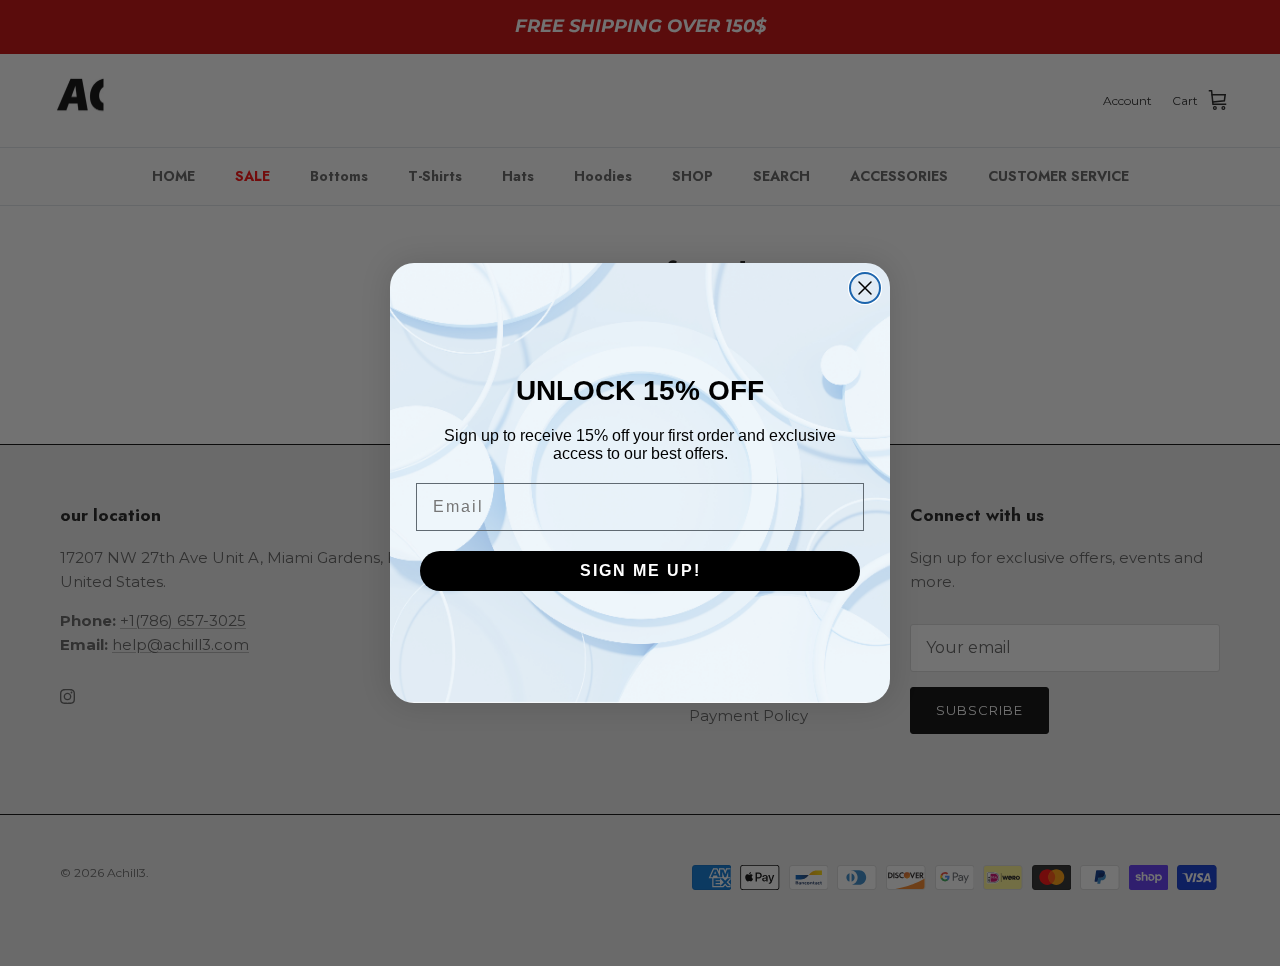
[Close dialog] (865, 288)
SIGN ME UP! (640, 570)
